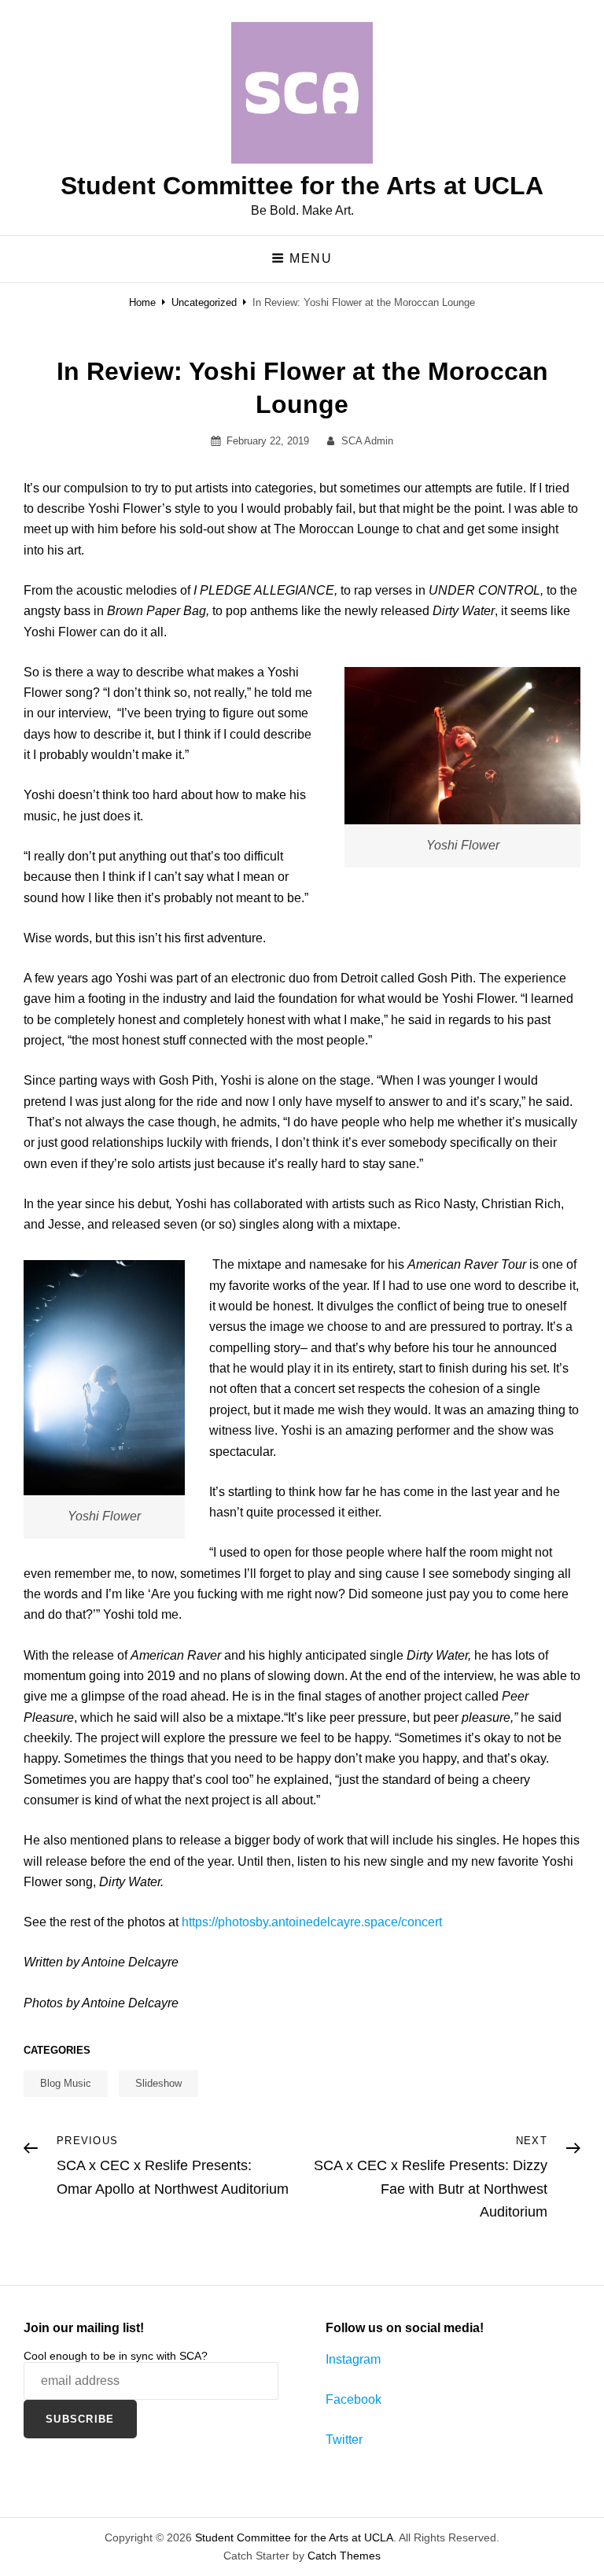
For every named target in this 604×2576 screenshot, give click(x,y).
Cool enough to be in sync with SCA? (116, 2356)
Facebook (354, 2399)
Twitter (344, 2440)
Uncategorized (204, 302)
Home (142, 302)
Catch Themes (344, 2556)
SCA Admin (367, 441)
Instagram (353, 2359)
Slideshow (158, 2083)
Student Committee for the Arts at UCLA (302, 186)
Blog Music (66, 2083)
